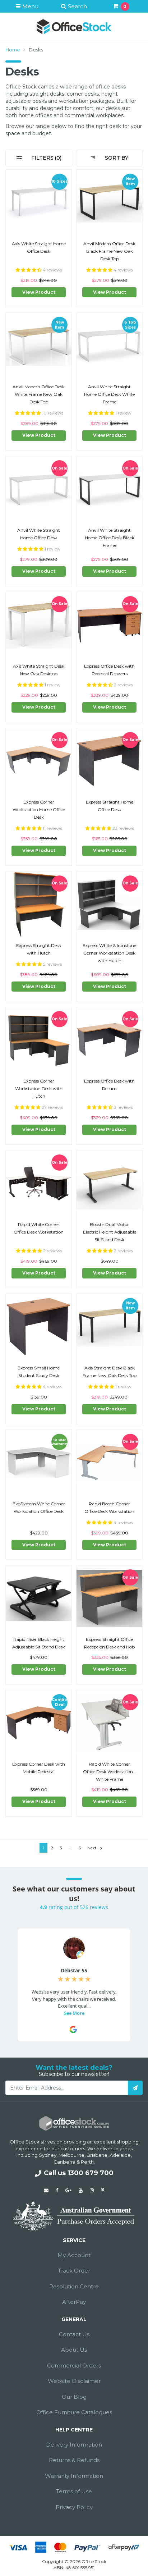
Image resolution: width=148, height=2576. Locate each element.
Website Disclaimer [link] (74, 2381)
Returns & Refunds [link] (74, 2460)
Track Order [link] (74, 2271)
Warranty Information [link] (74, 2476)
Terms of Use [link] (74, 2491)
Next (92, 1848)
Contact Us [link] (74, 2334)
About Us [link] (74, 2350)
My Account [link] (74, 2255)
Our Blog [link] (74, 2397)
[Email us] (46, 2190)
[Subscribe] (135, 2088)
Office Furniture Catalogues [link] (74, 2412)
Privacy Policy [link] (74, 2507)
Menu (30, 6)
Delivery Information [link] (74, 2445)
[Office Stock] (74, 26)
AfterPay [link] (74, 2302)
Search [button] (77, 6)
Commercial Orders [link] (74, 2365)
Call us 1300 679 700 (79, 2173)
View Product (39, 292)
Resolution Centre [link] (74, 2286)
